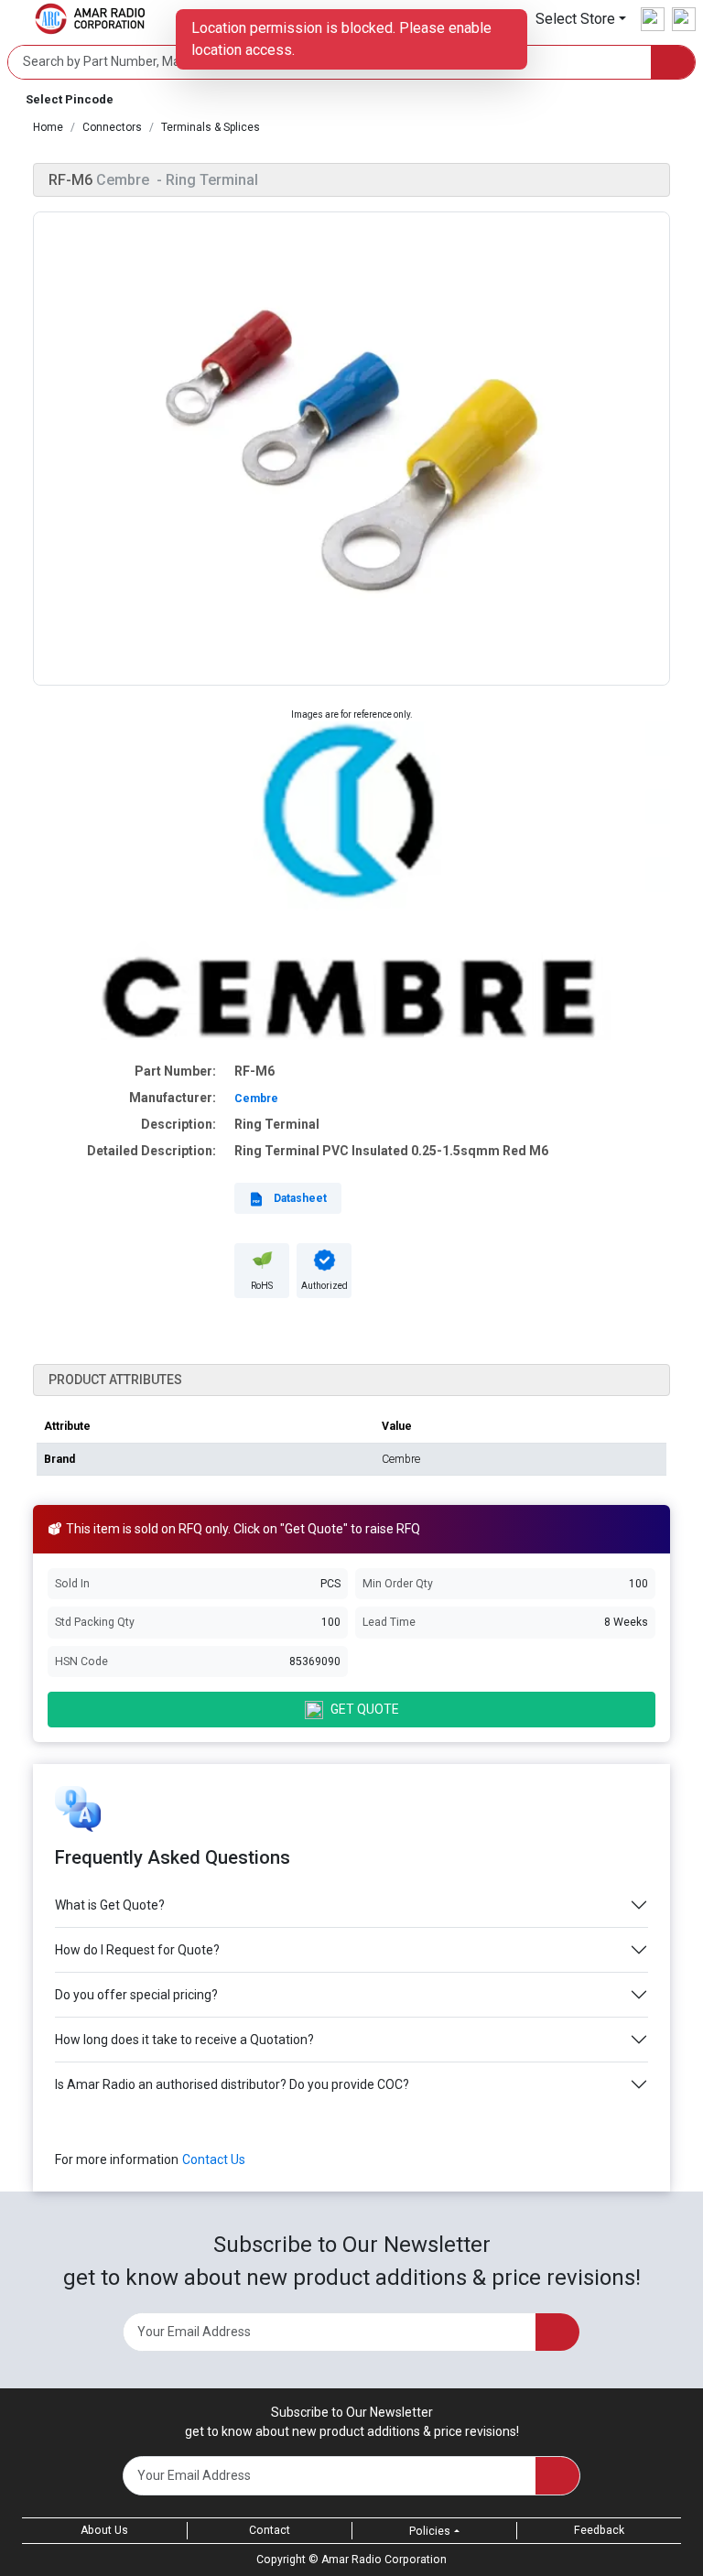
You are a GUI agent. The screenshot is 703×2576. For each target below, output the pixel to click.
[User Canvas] (653, 19)
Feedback (599, 2530)
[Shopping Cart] (684, 19)
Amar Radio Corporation (384, 2560)
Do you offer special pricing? (136, 1995)
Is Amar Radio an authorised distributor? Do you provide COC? (232, 2084)
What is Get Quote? (110, 1905)
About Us (104, 2530)
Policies (430, 2531)
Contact (270, 2530)
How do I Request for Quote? (137, 1950)
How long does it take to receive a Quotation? (184, 2040)
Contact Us (214, 2159)
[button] (581, 19)
